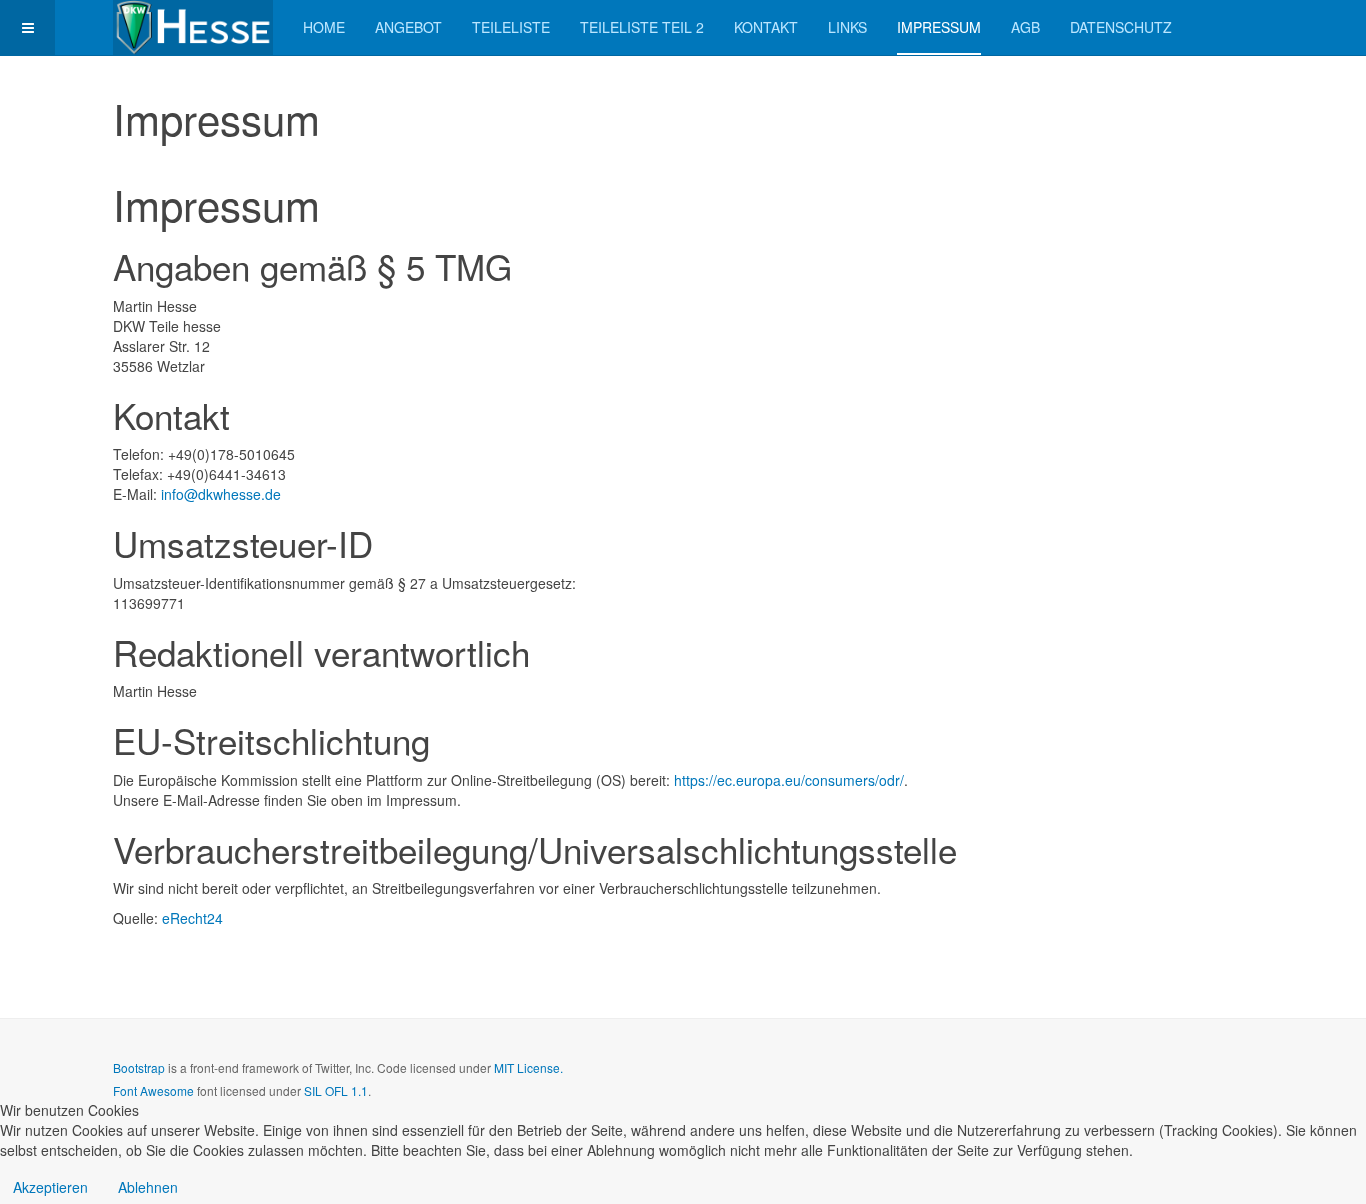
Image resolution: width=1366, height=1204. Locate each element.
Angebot (408, 27)
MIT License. (528, 1067)
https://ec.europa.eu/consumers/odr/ (789, 780)
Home (324, 27)
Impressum (939, 27)
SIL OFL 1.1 (336, 1090)
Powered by (1162, 1084)
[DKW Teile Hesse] (193, 27)
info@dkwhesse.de (221, 494)
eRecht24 (192, 918)
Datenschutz (1121, 27)
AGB (1025, 27)
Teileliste (511, 27)
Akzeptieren (50, 1187)
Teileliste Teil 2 (642, 27)
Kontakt (766, 27)
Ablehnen (148, 1187)
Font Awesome (153, 1090)
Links (847, 27)
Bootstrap (139, 1067)
